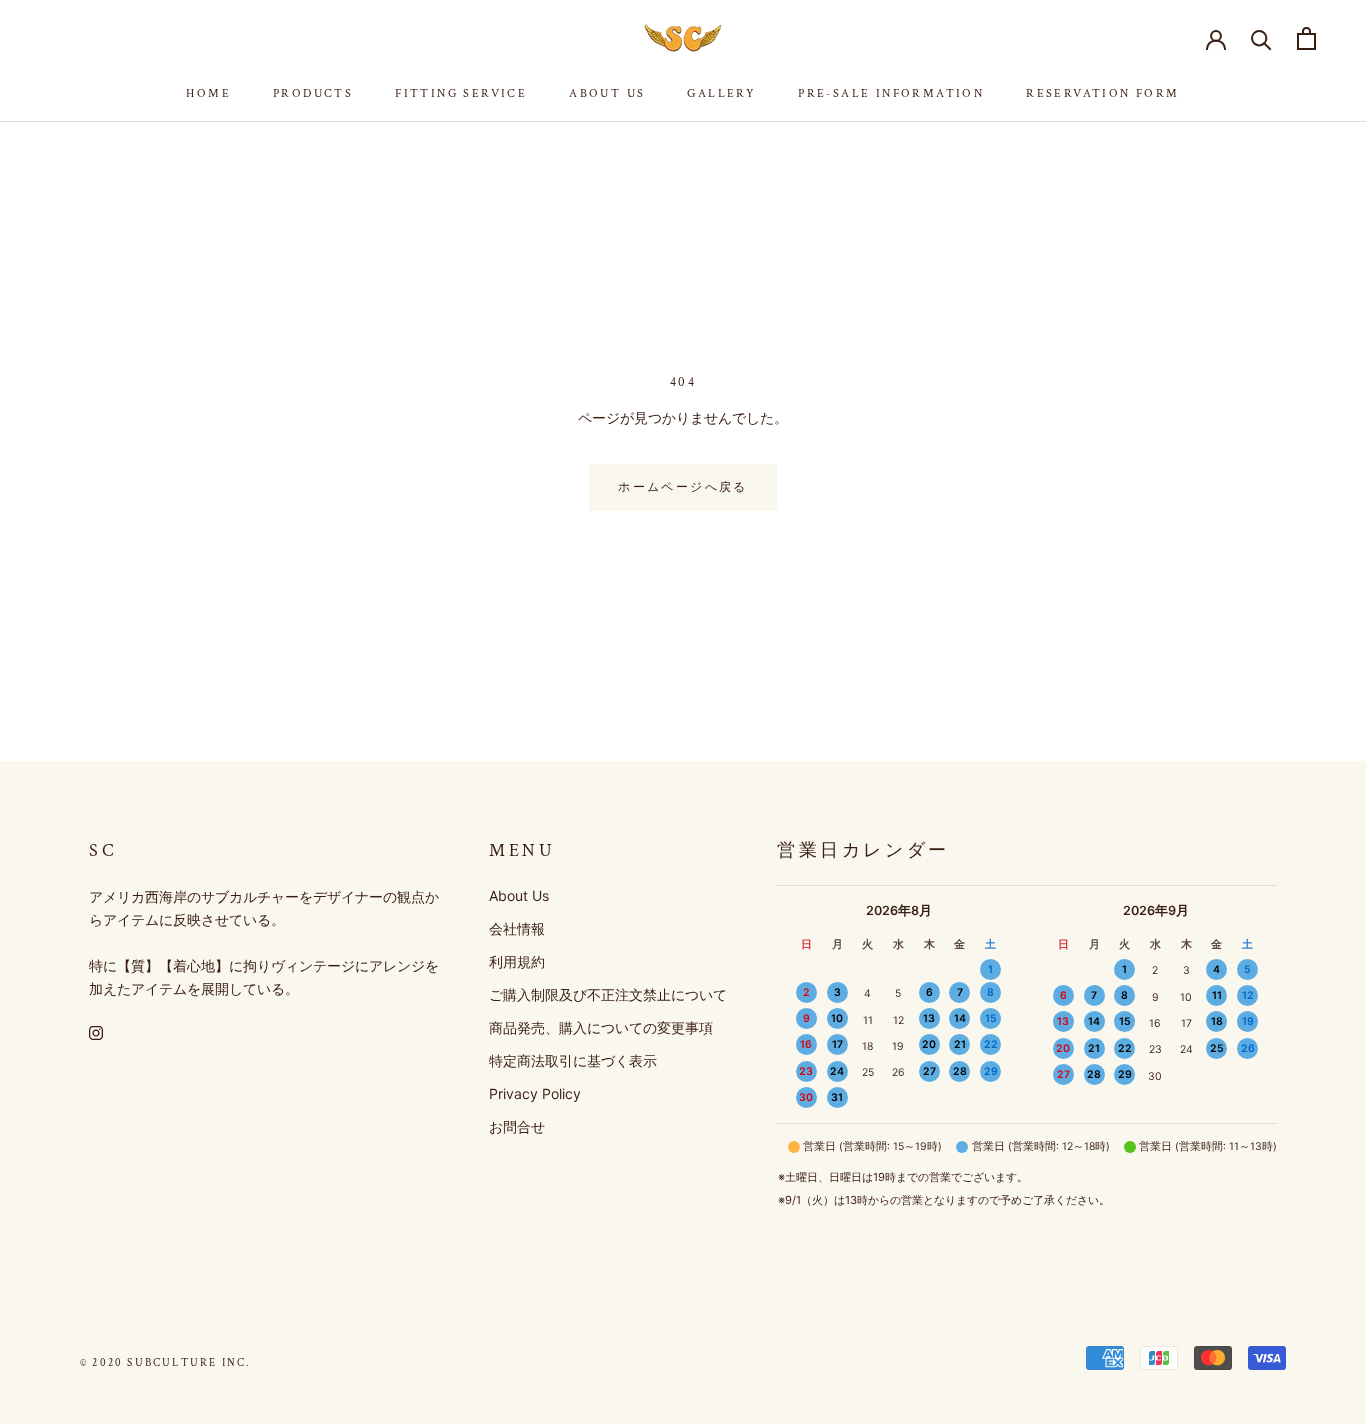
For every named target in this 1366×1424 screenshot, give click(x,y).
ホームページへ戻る (683, 487)
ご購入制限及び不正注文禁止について (608, 994)
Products (313, 93)
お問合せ (517, 1126)
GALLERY (721, 93)
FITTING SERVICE (461, 93)
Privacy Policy (535, 1093)
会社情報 (517, 928)
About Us (607, 93)
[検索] (1261, 38)
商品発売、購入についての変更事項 (601, 1027)
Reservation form (1102, 93)
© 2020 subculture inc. (165, 1363)
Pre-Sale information (891, 93)
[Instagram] (96, 1031)
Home (208, 93)
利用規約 (517, 961)
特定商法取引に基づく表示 (573, 1060)
